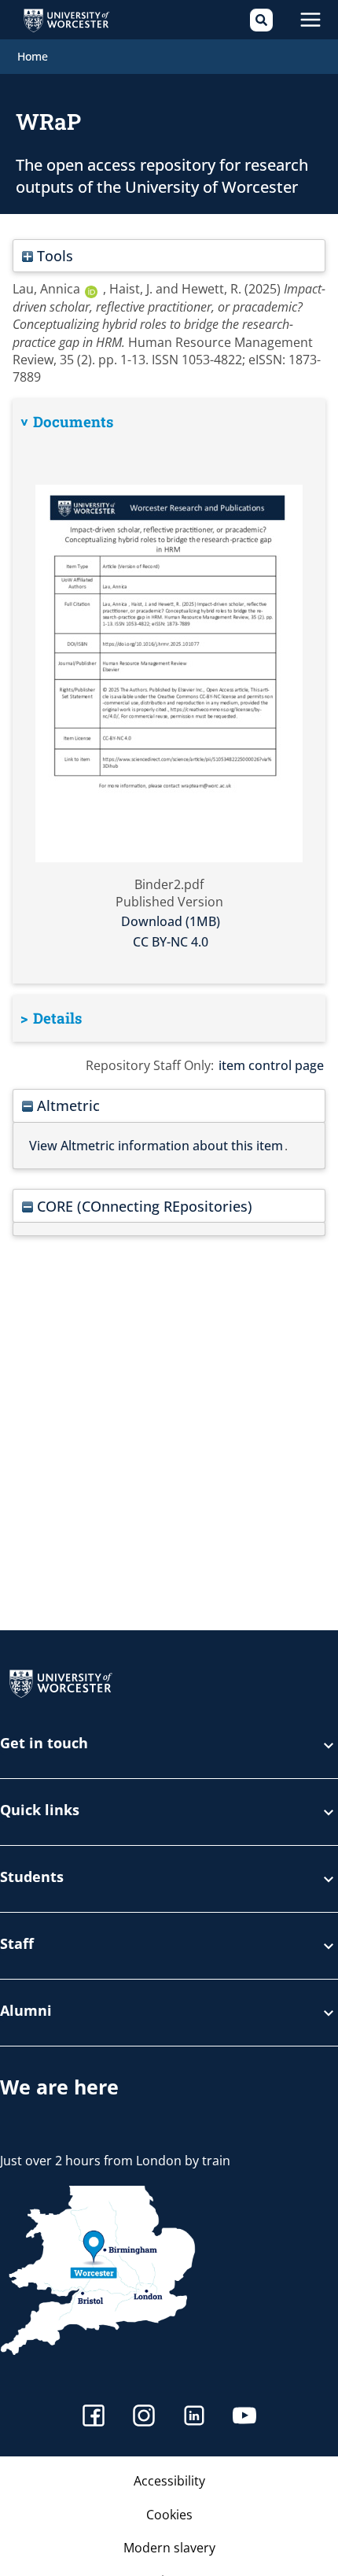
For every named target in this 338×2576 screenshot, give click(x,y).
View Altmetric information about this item (156, 1146)
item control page (271, 1065)
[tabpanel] (169, 692)
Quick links (40, 1811)
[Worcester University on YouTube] (244, 2417)
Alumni (26, 2011)
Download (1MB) (171, 921)
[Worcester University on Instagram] (144, 2417)
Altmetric (66, 1105)
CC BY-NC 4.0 (171, 942)
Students (32, 1878)
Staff (17, 1945)
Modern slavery (169, 2548)
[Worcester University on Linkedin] (194, 2417)
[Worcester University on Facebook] (94, 2417)
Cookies (169, 2515)
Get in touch (44, 1744)
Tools (53, 255)
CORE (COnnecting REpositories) (143, 1206)
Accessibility (169, 2481)
